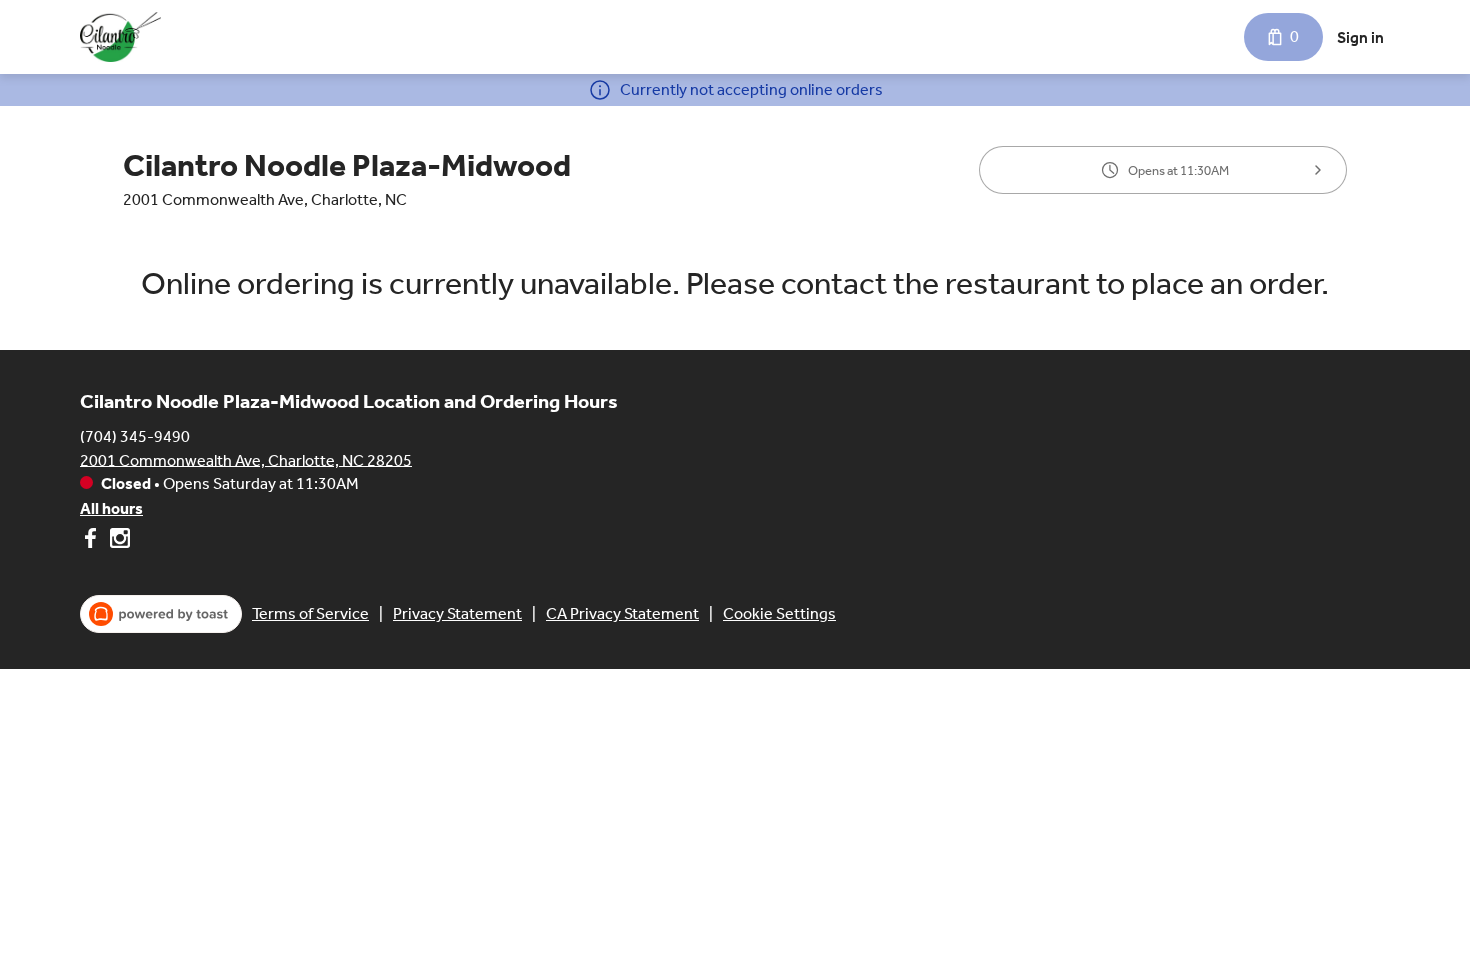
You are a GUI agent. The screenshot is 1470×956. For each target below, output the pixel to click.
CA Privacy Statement (622, 613)
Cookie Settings (779, 613)
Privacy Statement (457, 613)
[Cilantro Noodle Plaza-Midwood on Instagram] (117, 541)
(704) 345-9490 (135, 435)
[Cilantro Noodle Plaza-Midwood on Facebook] (92, 541)
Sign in (1360, 37)
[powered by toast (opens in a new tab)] (161, 614)
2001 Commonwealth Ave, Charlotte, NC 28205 (246, 459)
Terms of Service (310, 613)
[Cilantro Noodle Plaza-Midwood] (120, 37)
